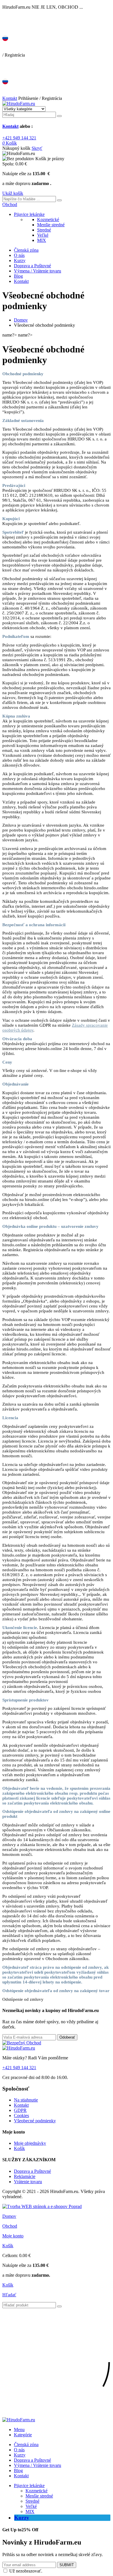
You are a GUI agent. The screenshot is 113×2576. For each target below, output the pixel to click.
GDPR (20, 2110)
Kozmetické (48, 220)
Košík (19, 2148)
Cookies (21, 2115)
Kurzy (20, 260)
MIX (42, 240)
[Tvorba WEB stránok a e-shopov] (42, 2206)
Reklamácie (25, 2176)
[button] (10, 204)
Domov (21, 320)
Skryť (37, 148)
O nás (19, 255)
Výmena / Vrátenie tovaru (38, 271)
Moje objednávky (30, 2143)
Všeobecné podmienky (35, 2121)
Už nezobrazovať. (26, 2571)
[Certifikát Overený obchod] (22, 2043)
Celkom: (10, 2255)
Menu (19, 2430)
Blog (18, 276)
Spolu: (8, 164)
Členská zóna (26, 250)
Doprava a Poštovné (32, 266)
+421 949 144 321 (19, 138)
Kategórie (23, 2435)
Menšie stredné (51, 225)
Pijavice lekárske (29, 214)
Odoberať (67, 2037)
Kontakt (10, 98)
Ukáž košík (13, 193)
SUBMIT (67, 2565)
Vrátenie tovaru (28, 2182)
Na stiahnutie (26, 2100)
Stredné (44, 230)
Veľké (43, 235)
